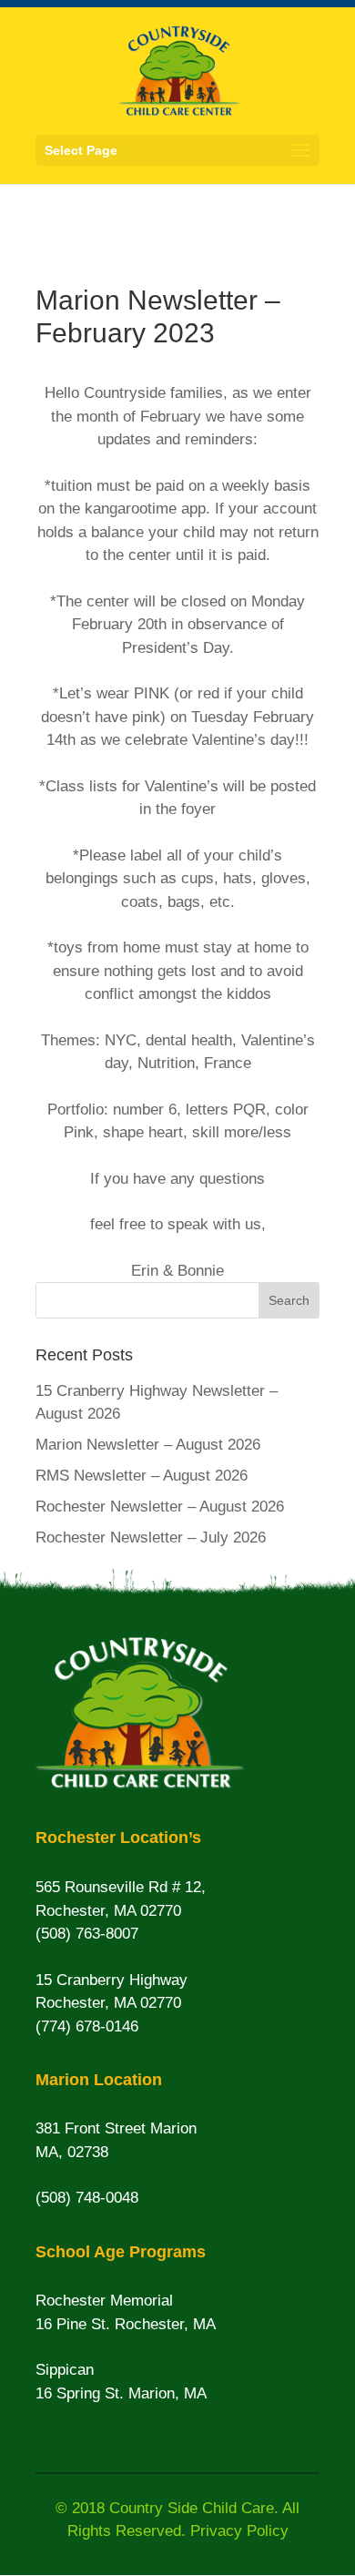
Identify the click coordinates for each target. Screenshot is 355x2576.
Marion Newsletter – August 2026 (148, 1445)
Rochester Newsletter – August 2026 (160, 1507)
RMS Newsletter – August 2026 (142, 1476)
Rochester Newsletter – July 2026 (151, 1537)
